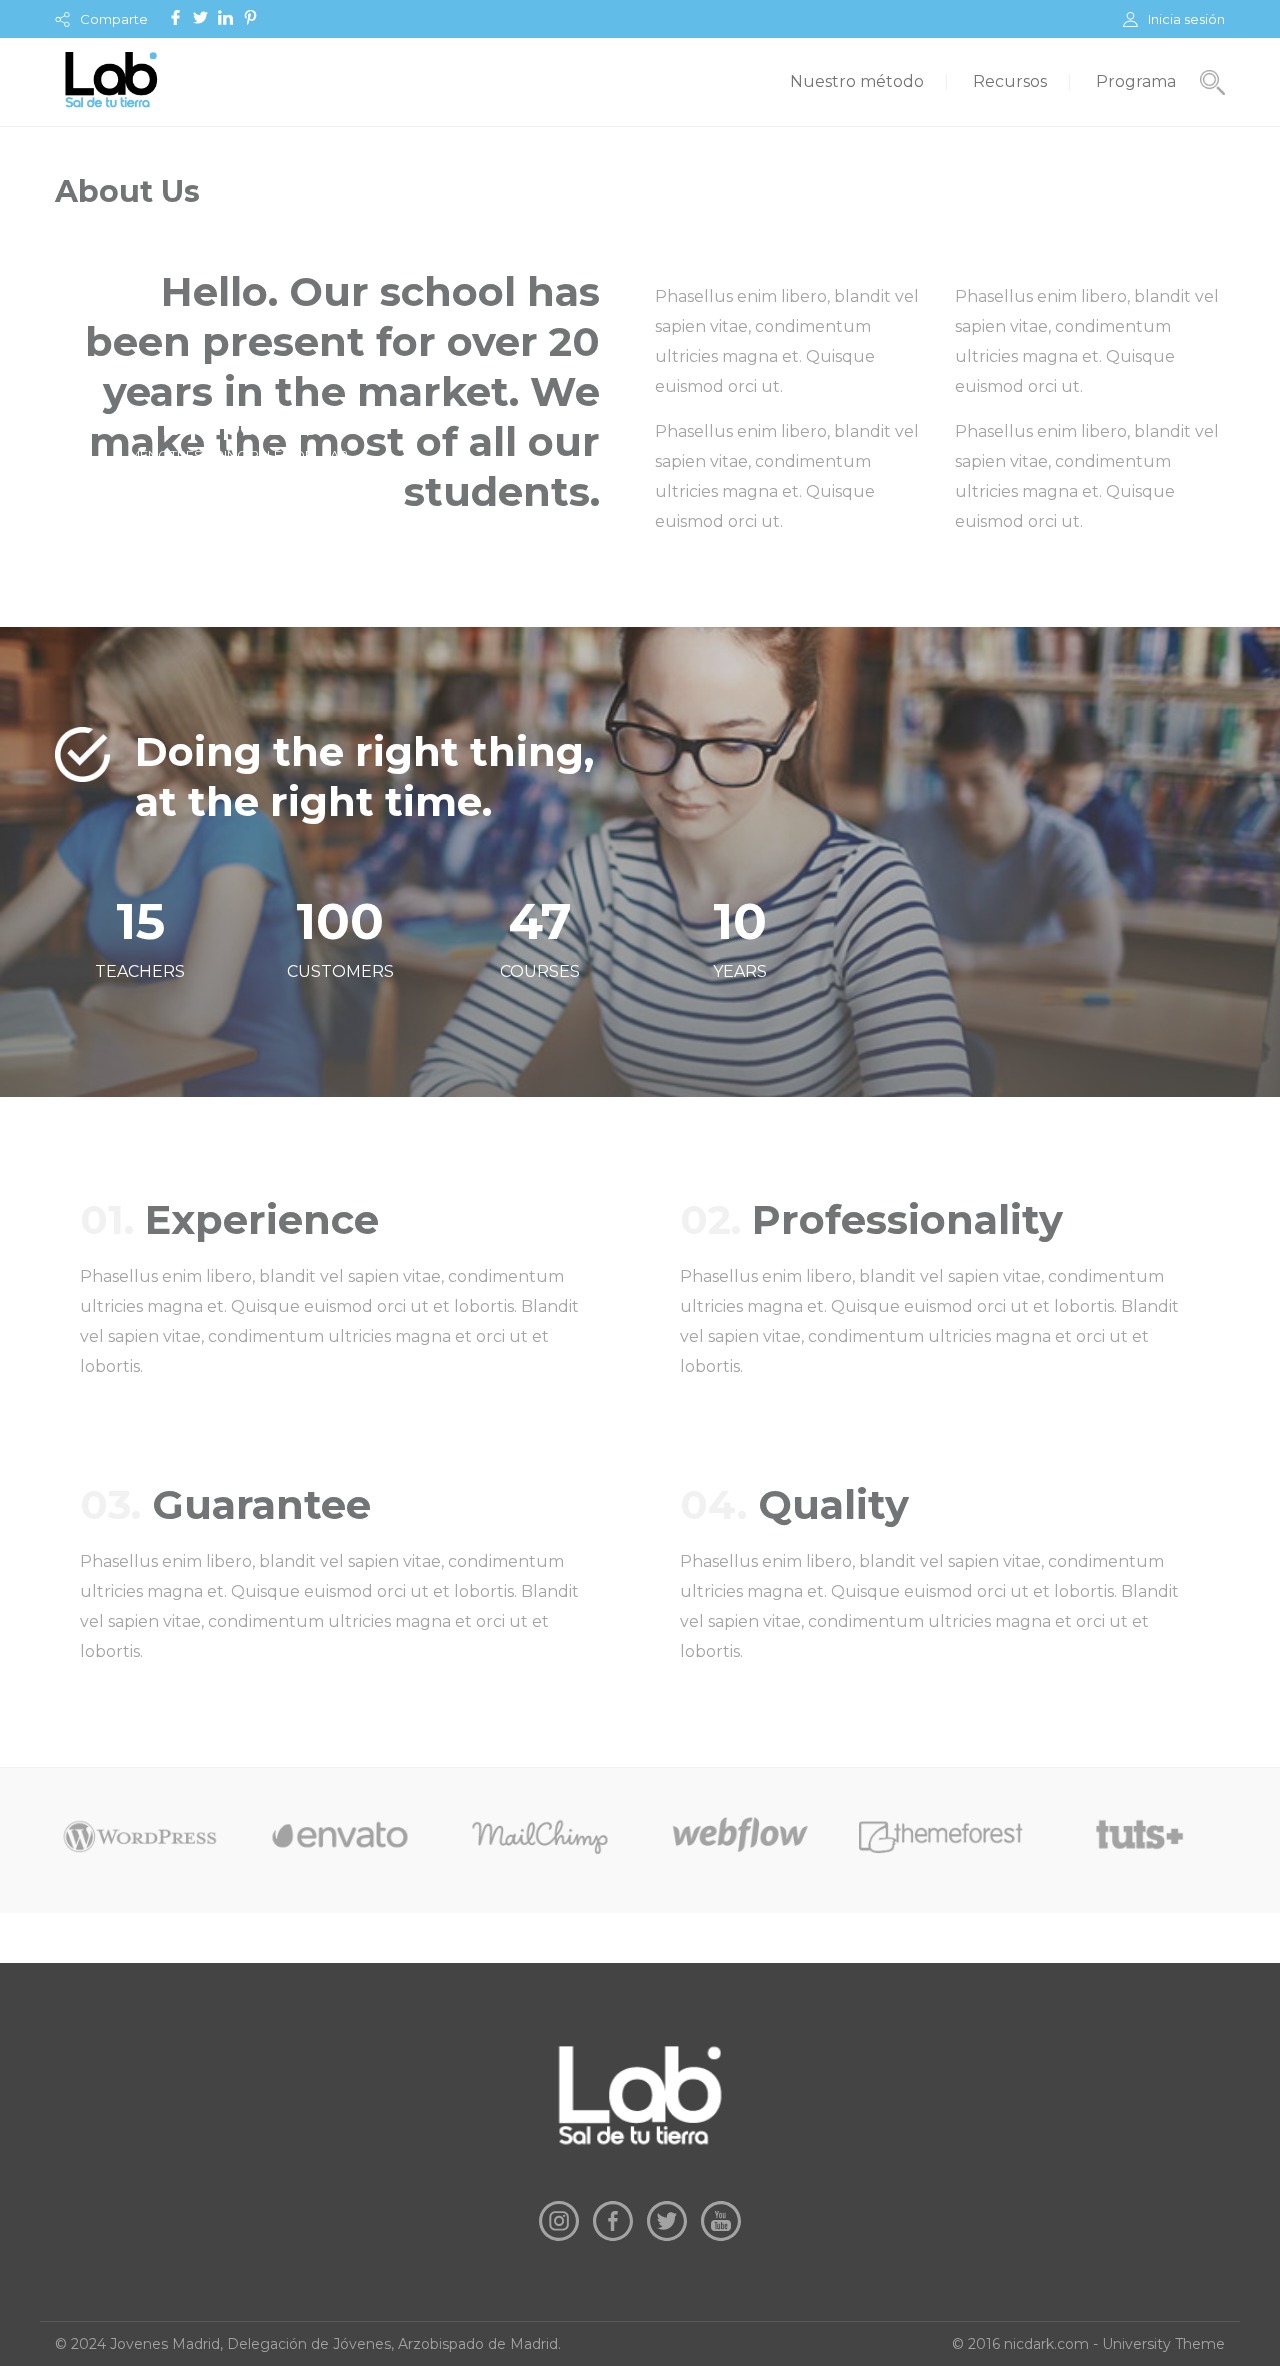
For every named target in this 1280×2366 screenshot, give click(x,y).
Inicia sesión (1186, 19)
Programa (1136, 81)
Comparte (114, 19)
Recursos (1010, 81)
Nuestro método (857, 81)
